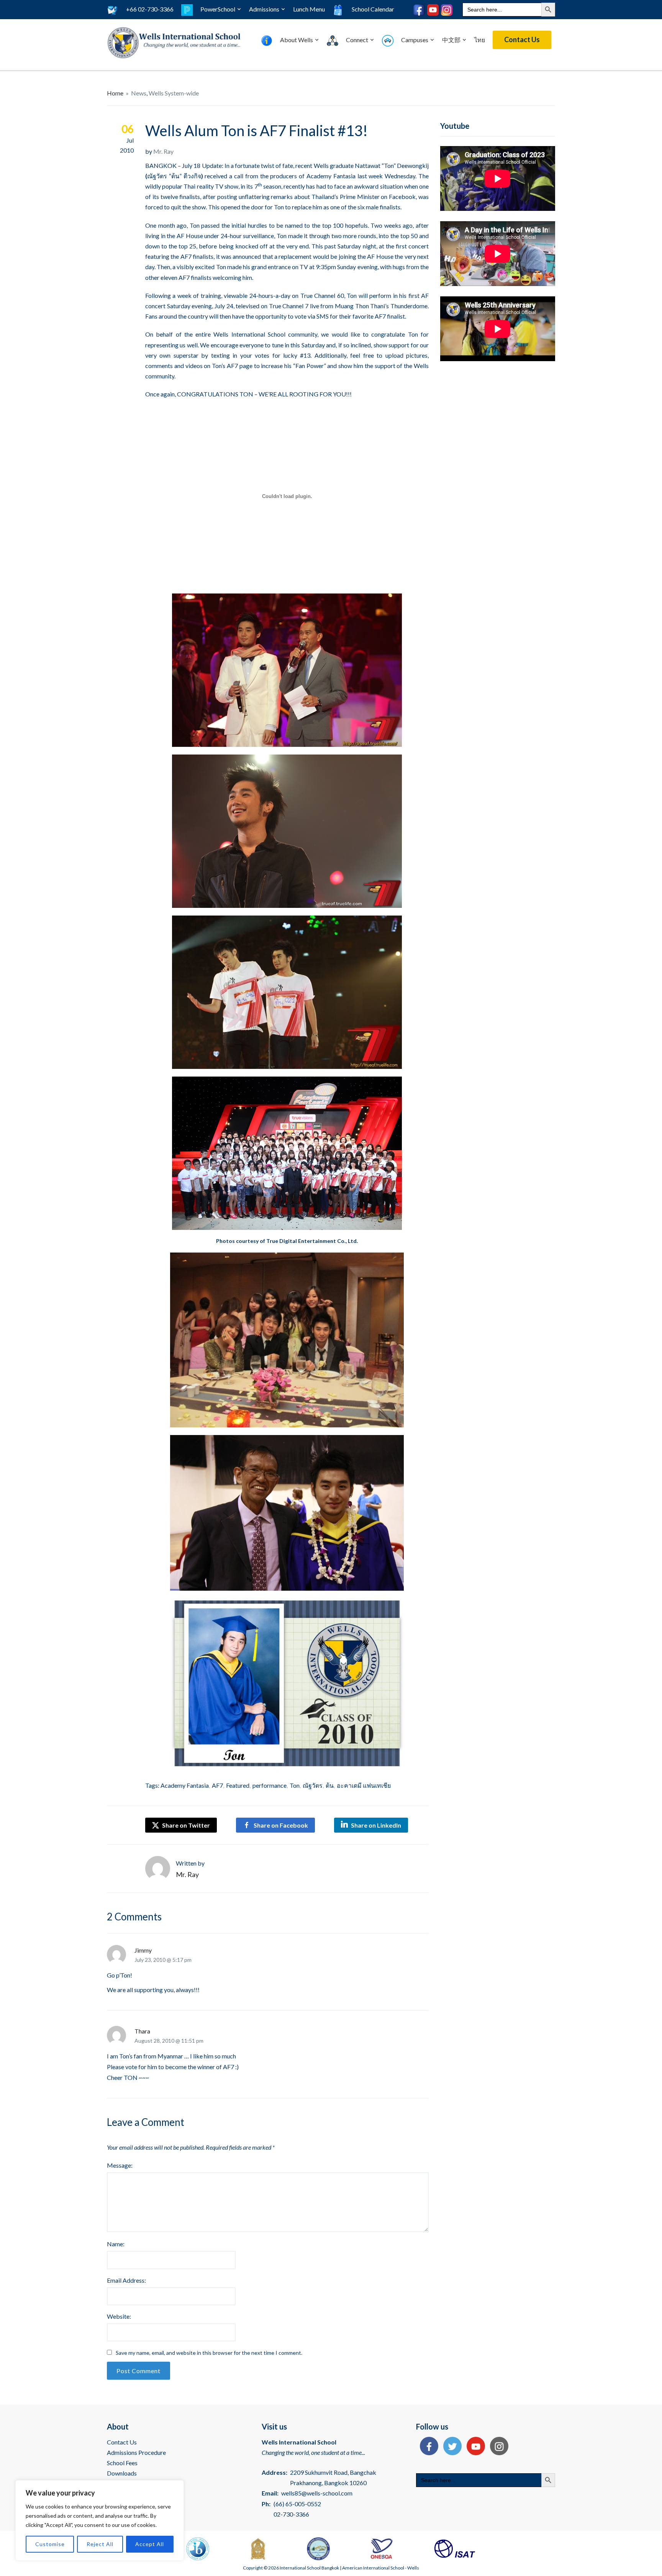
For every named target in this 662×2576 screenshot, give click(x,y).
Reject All (100, 2544)
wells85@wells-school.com (317, 2493)
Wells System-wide (174, 93)
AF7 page (240, 366)
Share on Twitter (185, 1825)
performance (270, 1785)
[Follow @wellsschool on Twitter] (451, 2447)
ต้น (330, 1785)
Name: (116, 2244)
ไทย (480, 40)
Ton (295, 1785)
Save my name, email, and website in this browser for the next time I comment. (209, 2353)
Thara (142, 2031)
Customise (50, 2544)
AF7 (217, 1785)
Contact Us (522, 39)
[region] (100, 2520)
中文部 (451, 40)
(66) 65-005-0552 (297, 2504)
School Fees (122, 2463)
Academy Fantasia (331, 176)
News (139, 93)
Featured (238, 1785)
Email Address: (126, 2280)
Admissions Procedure (136, 2452)
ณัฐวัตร (313, 1785)
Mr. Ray (163, 151)
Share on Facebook (281, 1825)
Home (115, 93)
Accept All (150, 2544)
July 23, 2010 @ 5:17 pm (163, 1960)
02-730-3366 (291, 2514)
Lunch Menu (309, 9)
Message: (120, 2165)
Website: (119, 2316)
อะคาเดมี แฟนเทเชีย (364, 1785)
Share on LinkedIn (376, 1825)
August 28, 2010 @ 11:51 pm (169, 2041)
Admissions (264, 9)
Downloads (122, 2473)
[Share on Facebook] (427, 2447)
